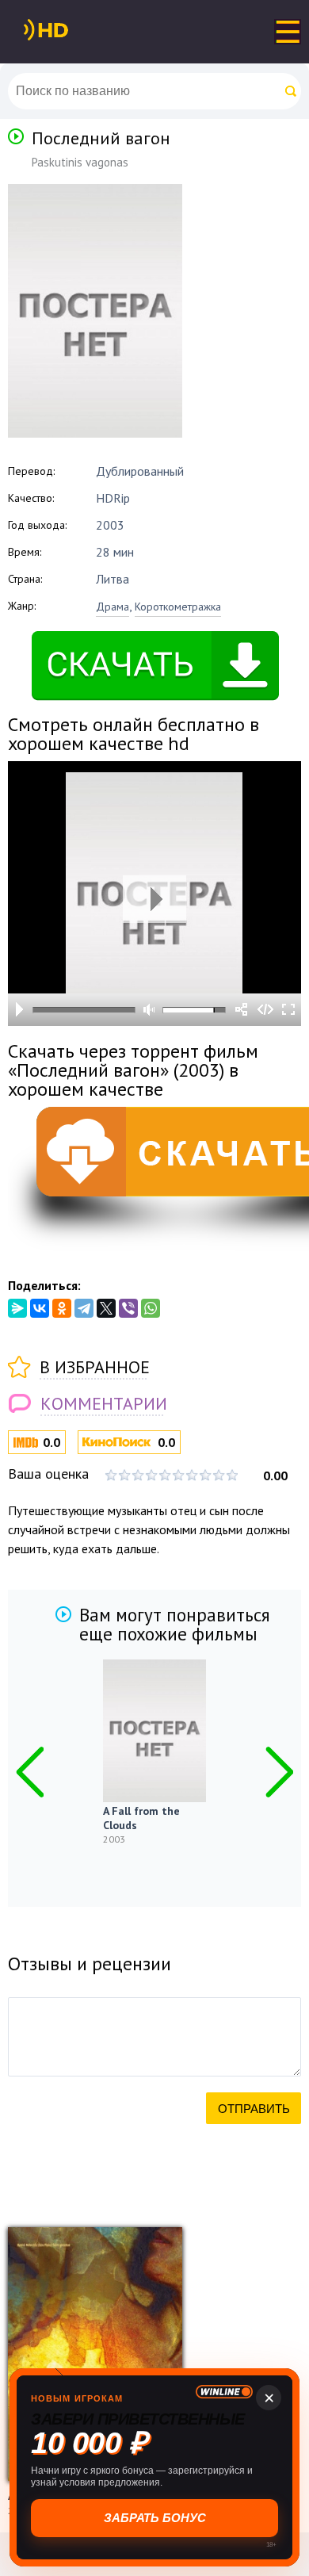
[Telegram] (84, 1308)
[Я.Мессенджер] (17, 1308)
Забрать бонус (155, 2518)
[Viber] (128, 1308)
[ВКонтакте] (40, 1308)
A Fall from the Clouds (141, 1818)
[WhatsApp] (151, 1308)
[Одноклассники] (62, 1308)
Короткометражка (178, 607)
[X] (106, 1308)
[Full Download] (72, 30)
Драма (113, 607)
